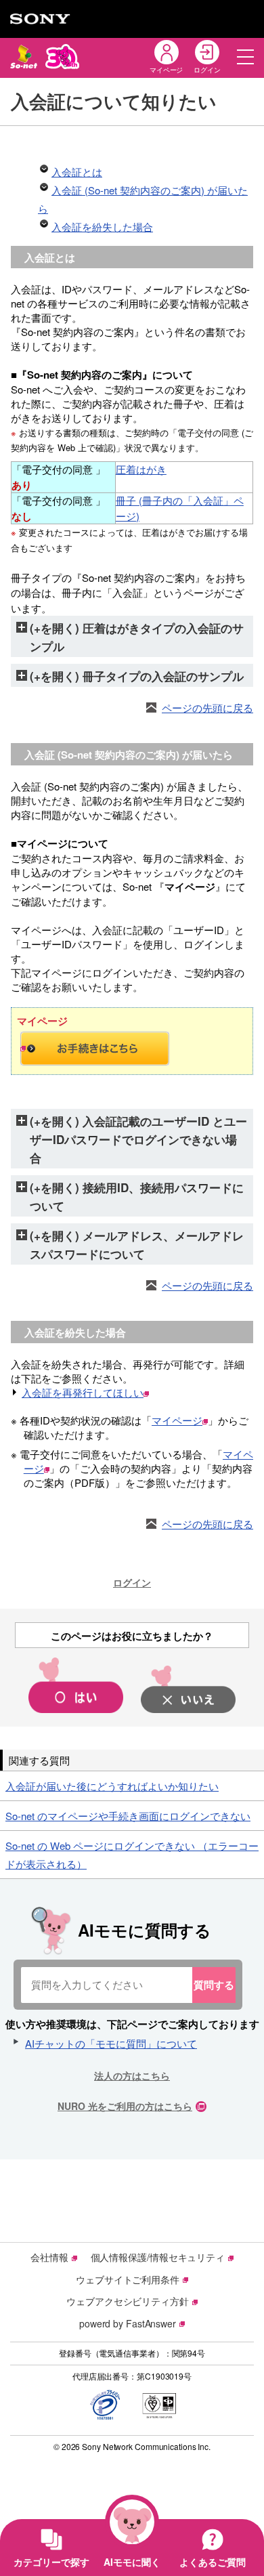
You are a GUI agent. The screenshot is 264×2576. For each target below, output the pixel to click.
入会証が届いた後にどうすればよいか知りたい (112, 1786)
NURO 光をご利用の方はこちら (125, 2106)
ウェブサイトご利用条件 (128, 2279)
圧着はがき (141, 469)
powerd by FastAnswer (128, 2323)
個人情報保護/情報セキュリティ (158, 2257)
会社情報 (49, 2257)
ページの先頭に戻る (207, 708)
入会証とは (77, 172)
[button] (245, 57)
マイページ (177, 1420)
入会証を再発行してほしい (83, 1392)
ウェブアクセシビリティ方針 (128, 2301)
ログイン (132, 1582)
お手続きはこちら (132, 1049)
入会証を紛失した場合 (102, 227)
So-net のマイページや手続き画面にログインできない (128, 1816)
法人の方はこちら (132, 2075)
